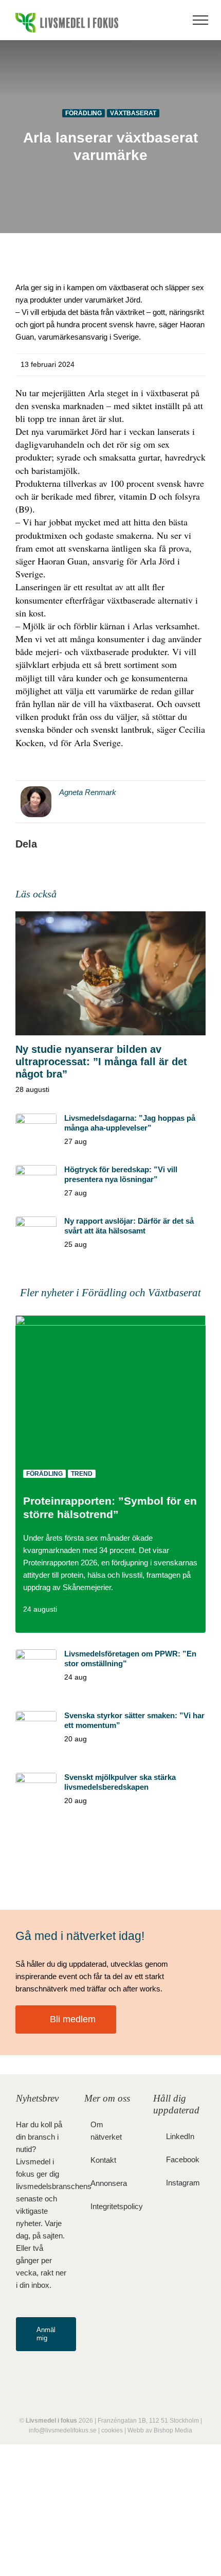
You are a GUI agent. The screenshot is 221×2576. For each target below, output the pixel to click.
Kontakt (103, 2160)
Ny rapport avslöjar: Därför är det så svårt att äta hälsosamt (129, 1226)
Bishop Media (173, 2430)
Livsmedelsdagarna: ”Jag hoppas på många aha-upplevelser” (130, 1123)
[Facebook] (50, 844)
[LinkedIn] (132, 844)
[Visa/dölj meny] (200, 20)
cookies (112, 2430)
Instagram (183, 2183)
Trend (82, 1474)
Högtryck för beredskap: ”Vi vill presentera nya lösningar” (121, 1174)
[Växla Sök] (170, 20)
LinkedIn (180, 2136)
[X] (91, 844)
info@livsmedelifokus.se (63, 2430)
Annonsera (109, 2183)
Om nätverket (106, 2131)
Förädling (84, 113)
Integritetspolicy (111, 2206)
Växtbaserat (133, 113)
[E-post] (173, 844)
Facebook (183, 2159)
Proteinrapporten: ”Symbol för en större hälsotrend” (110, 1508)
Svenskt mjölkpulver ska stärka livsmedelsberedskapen (120, 1782)
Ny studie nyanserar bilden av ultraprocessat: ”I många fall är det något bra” (101, 1062)
